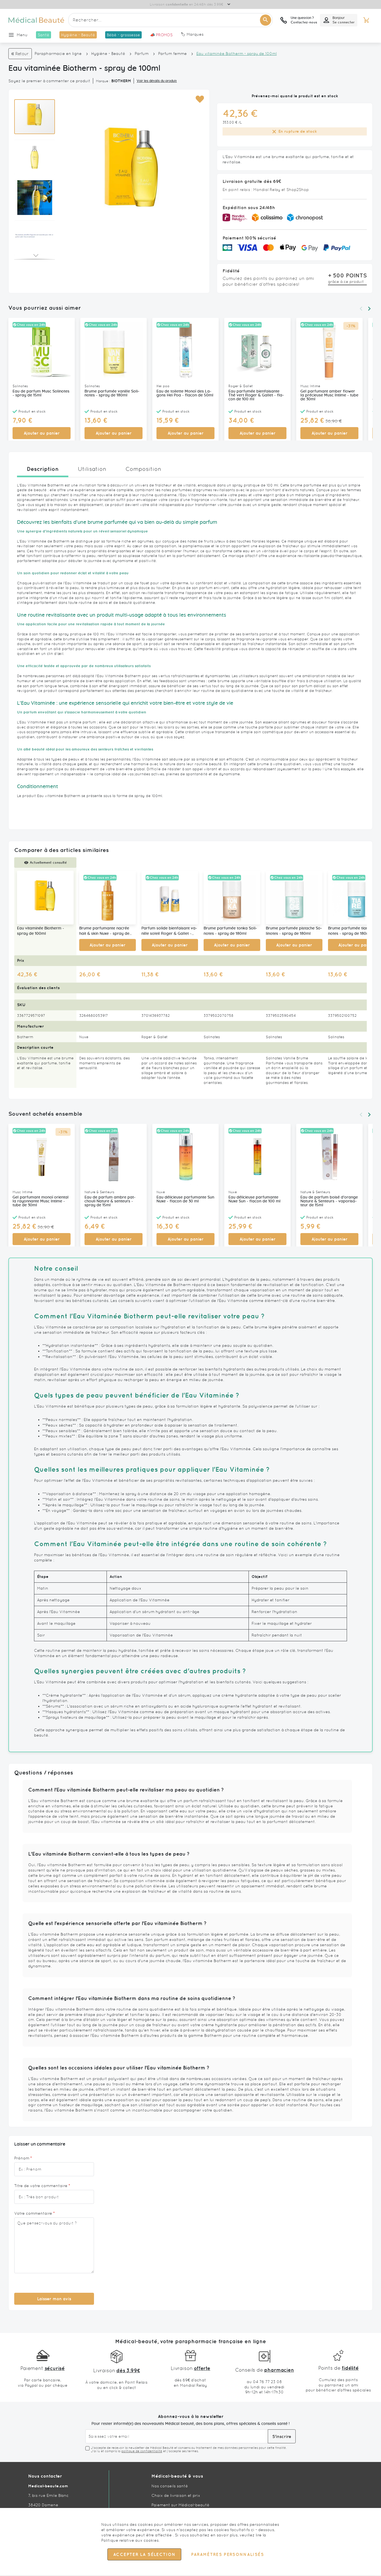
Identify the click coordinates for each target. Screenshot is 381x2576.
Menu (22, 35)
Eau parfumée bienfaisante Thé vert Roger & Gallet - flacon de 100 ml (256, 395)
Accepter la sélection (144, 2555)
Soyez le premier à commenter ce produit (49, 81)
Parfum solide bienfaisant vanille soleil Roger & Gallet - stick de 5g (169, 931)
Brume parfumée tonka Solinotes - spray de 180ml (230, 931)
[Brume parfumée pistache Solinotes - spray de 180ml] (294, 898)
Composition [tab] (143, 469)
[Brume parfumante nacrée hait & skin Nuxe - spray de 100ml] (108, 898)
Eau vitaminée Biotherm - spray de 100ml (41, 931)
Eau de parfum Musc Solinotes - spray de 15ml (41, 393)
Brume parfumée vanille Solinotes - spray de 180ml (112, 393)
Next (369, 309)
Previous (361, 309)
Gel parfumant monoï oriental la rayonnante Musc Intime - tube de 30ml (41, 1201)
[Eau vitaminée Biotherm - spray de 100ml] (45, 898)
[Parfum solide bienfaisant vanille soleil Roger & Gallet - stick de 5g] (170, 898)
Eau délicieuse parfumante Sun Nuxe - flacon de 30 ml (185, 1199)
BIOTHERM (121, 81)
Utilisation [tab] (92, 469)
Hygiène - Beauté (108, 54)
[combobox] (170, 20)
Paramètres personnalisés (227, 2555)
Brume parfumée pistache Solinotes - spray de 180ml (294, 931)
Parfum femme (173, 54)
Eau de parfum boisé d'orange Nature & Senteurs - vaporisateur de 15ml (329, 1201)
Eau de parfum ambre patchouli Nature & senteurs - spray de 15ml (110, 1201)
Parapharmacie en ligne (58, 54)
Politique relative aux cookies (130, 2540)
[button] (200, 99)
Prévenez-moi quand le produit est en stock (295, 96)
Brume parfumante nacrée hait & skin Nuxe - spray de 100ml (104, 931)
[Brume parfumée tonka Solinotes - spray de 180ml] (232, 898)
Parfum (142, 54)
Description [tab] (43, 469)
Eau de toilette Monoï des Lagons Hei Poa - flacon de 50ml (185, 393)
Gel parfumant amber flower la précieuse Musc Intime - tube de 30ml (329, 395)
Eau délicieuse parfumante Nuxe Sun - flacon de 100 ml (255, 1199)
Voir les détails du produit (157, 81)
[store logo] (36, 20)
